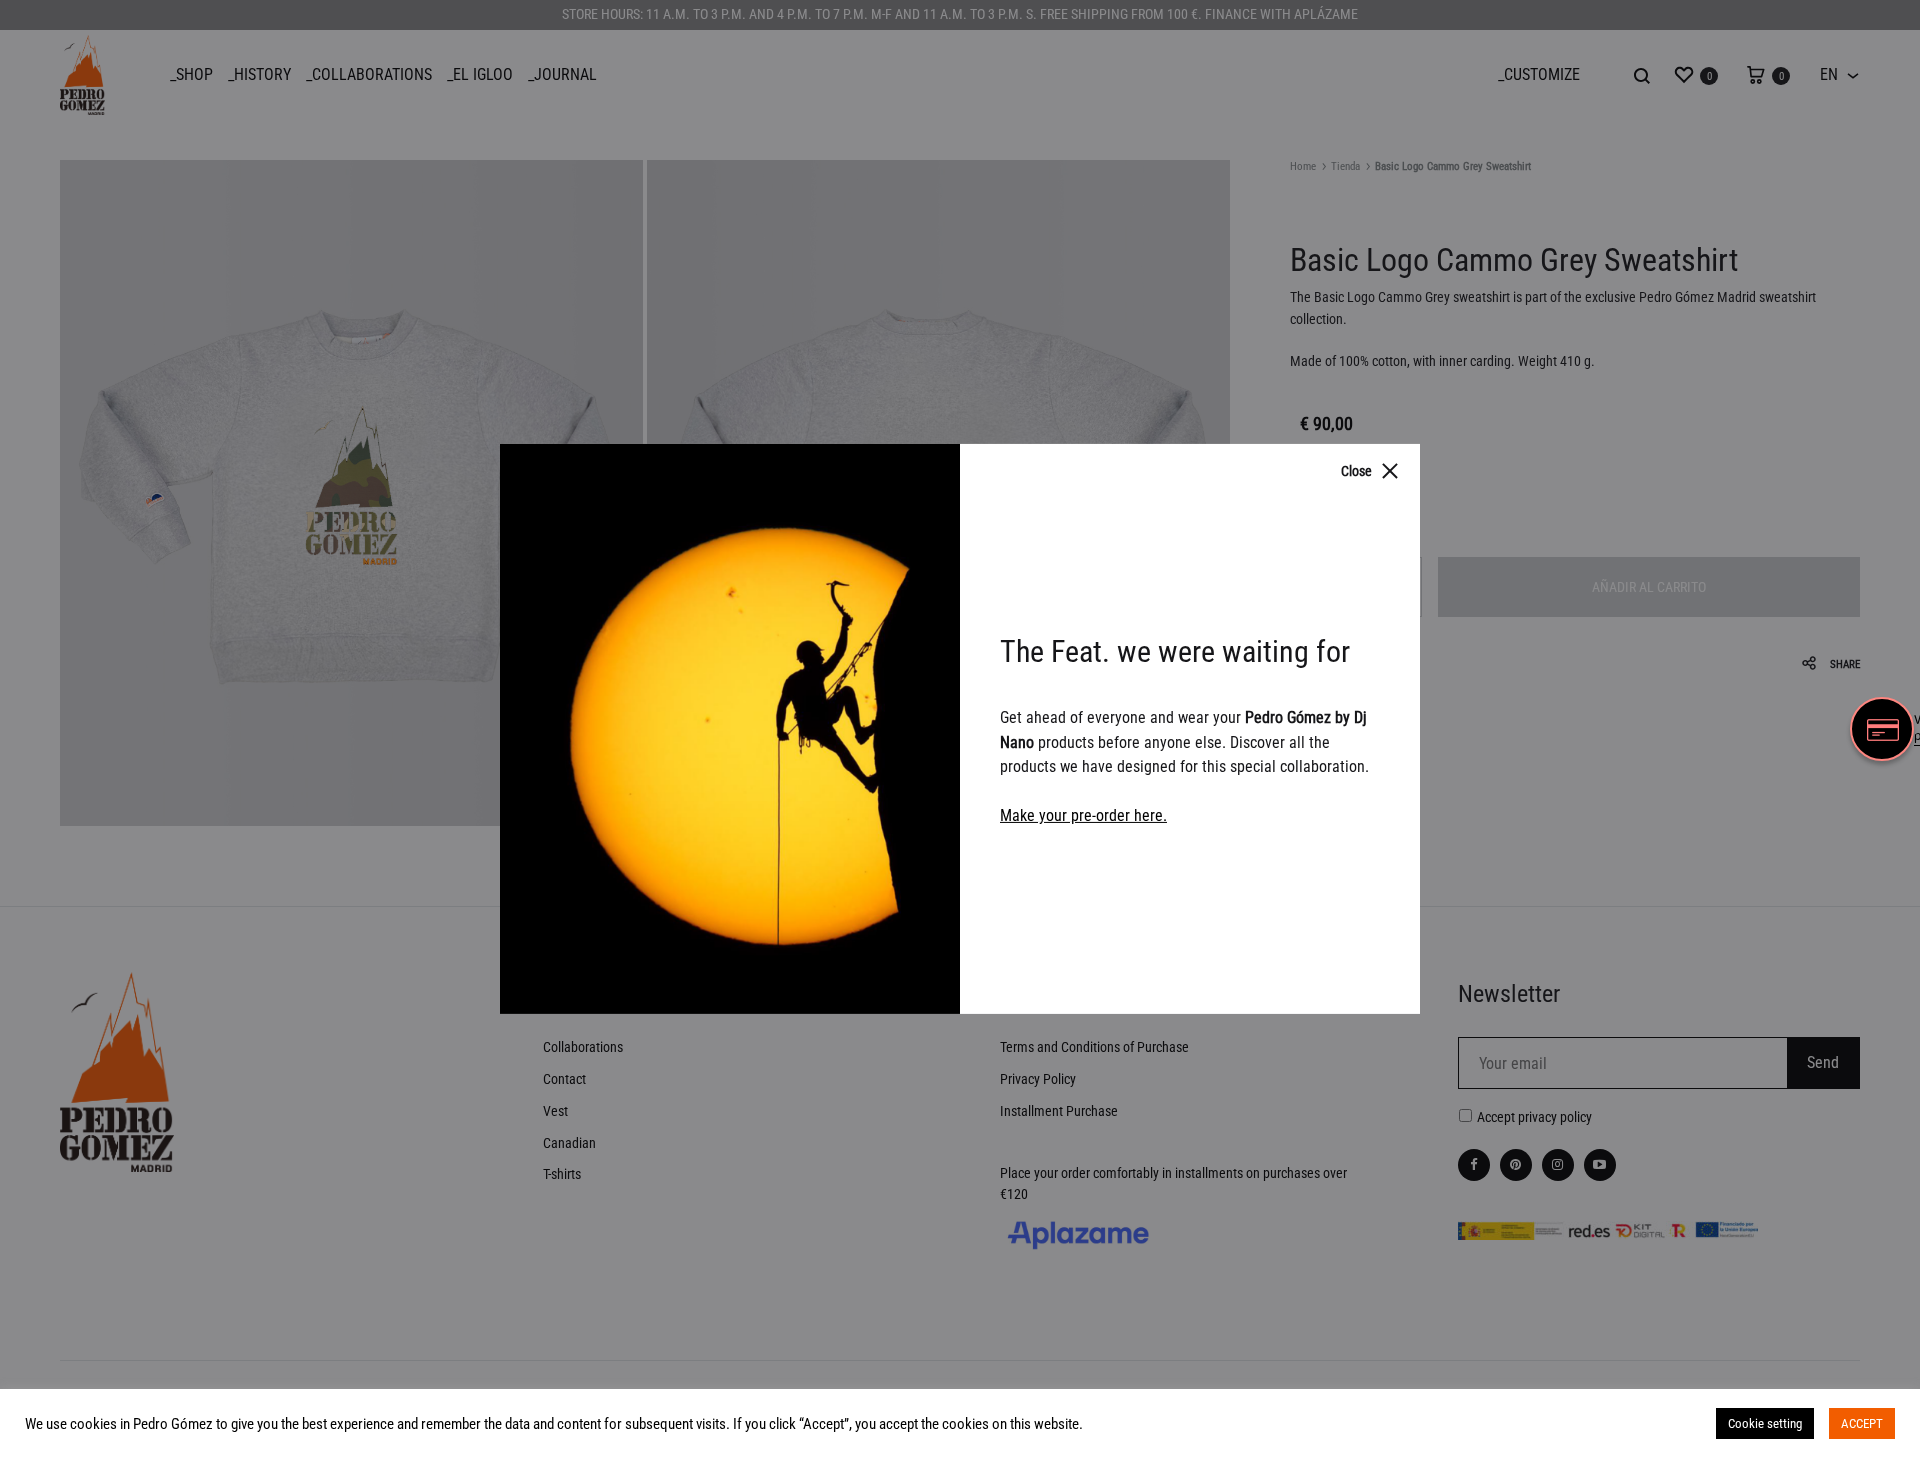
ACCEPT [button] (1862, 1423)
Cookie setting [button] (1765, 1423)
